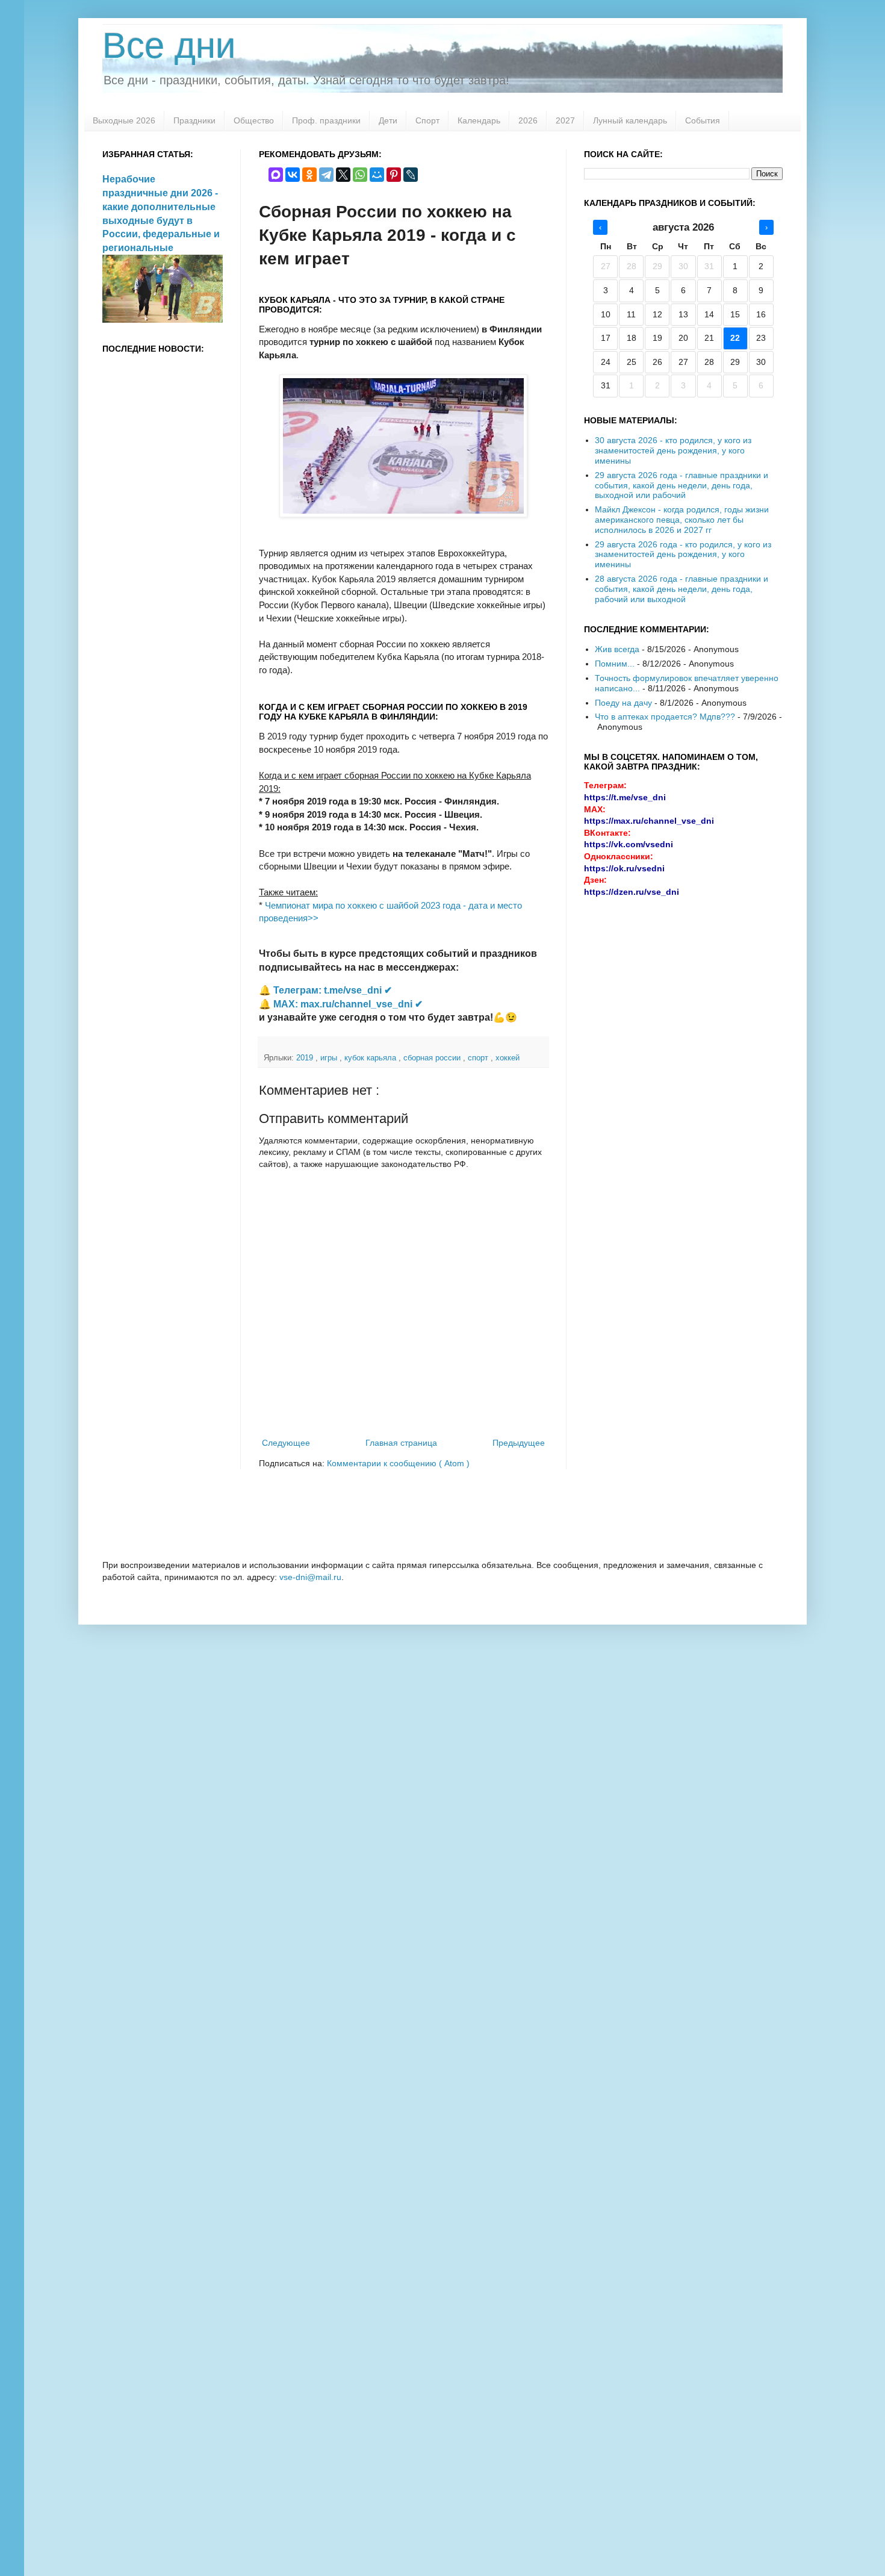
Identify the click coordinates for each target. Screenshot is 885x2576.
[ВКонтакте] (293, 175)
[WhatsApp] (360, 175)
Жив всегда (617, 649)
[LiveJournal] (411, 175)
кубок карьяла (371, 1058)
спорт (479, 1058)
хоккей (508, 1058)
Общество (254, 120)
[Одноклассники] (309, 175)
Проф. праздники (326, 120)
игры (330, 1058)
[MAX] (276, 175)
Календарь (479, 120)
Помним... (615, 664)
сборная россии (433, 1058)
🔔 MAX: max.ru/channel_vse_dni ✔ (341, 1004)
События (703, 120)
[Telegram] (326, 175)
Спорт (427, 120)
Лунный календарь (630, 120)
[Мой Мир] (377, 175)
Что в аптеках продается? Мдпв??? (665, 717)
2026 (528, 120)
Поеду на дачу (623, 703)
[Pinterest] (394, 175)
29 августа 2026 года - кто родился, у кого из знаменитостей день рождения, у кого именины (683, 555)
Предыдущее (519, 1443)
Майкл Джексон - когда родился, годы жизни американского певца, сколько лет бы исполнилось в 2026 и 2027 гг (682, 520)
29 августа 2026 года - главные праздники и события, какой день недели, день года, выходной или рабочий (682, 485)
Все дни (169, 45)
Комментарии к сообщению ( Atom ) (398, 1463)
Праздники (194, 120)
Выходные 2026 (124, 120)
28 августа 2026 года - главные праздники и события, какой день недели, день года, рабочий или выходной (682, 589)
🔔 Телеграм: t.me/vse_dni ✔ (325, 990)
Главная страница (401, 1443)
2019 (306, 1058)
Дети (388, 120)
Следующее (286, 1443)
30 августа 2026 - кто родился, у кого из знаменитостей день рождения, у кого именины (673, 450)
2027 (565, 120)
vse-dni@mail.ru (310, 1577)
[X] (343, 175)
